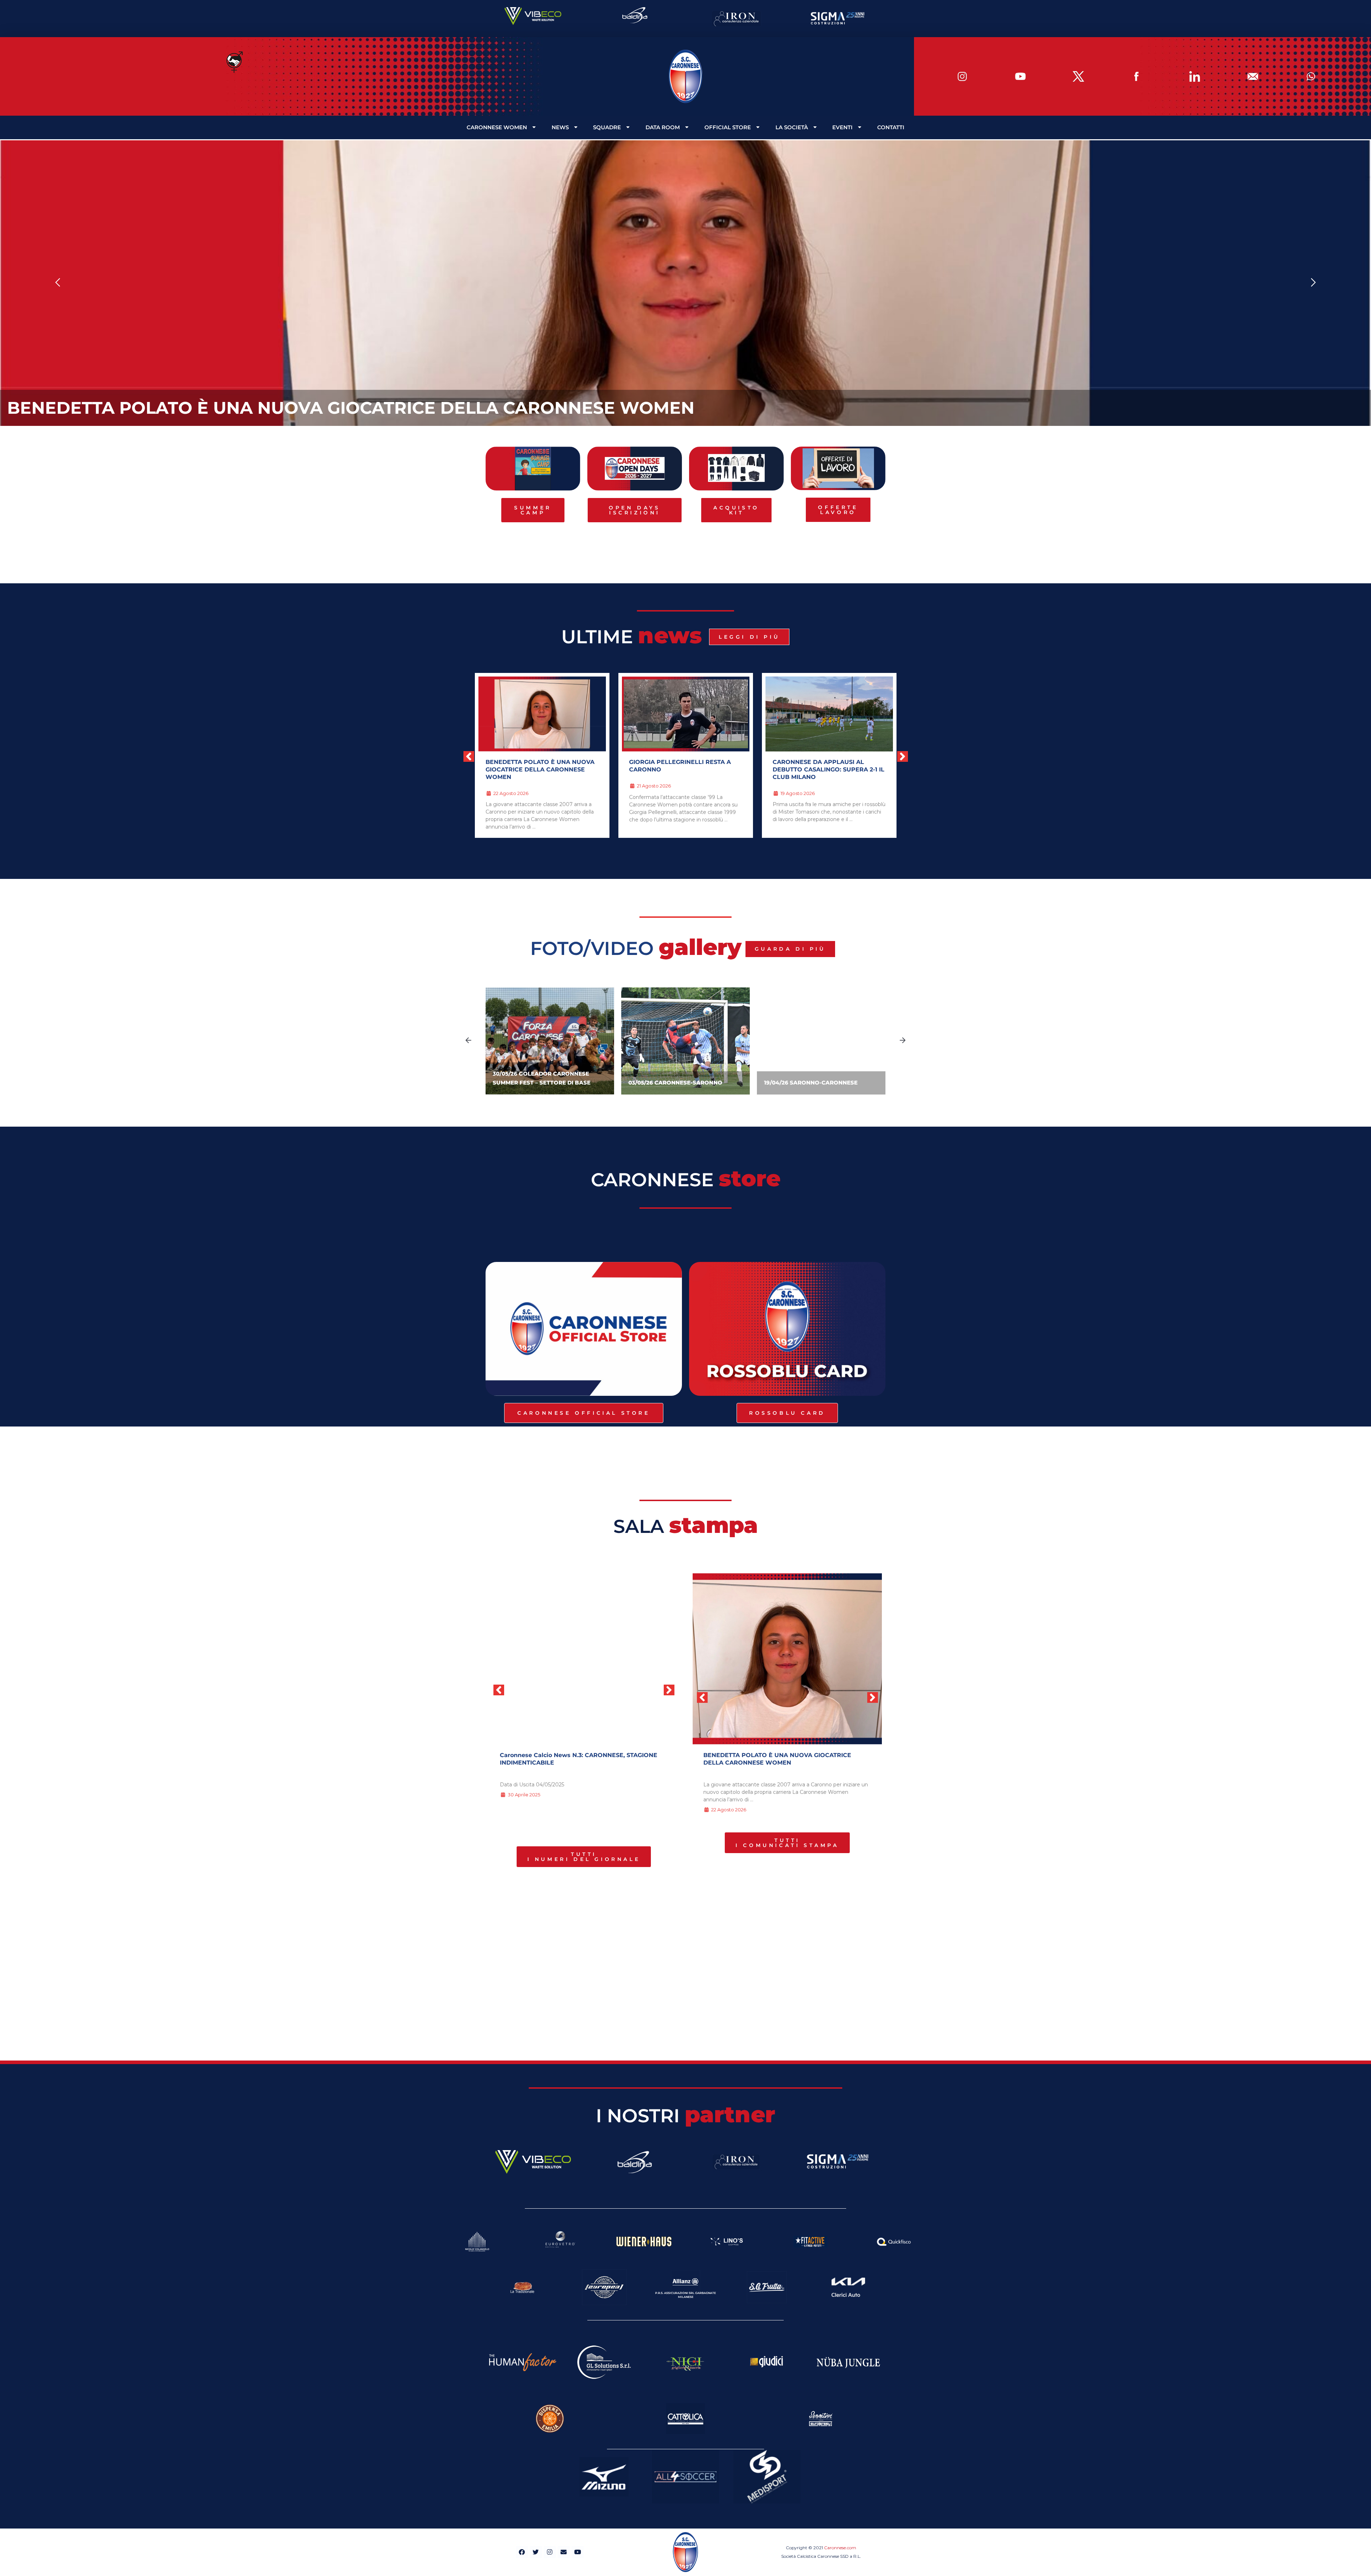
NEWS (560, 127)
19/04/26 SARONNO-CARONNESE (811, 1083)
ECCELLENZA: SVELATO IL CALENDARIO (812, 766)
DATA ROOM (663, 127)
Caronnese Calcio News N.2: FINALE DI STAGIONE (574, 1755)
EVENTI (842, 127)
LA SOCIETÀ (792, 127)
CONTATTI (891, 127)
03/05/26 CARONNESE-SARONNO (675, 1083)
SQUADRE (607, 127)
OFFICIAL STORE (728, 127)
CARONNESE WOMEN (497, 127)
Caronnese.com (840, 2548)
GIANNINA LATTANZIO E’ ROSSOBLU (684, 762)
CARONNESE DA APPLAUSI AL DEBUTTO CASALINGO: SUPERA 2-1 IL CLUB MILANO (541, 769)
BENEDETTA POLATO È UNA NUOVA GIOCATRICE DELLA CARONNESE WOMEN (351, 408)
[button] (58, 283)
